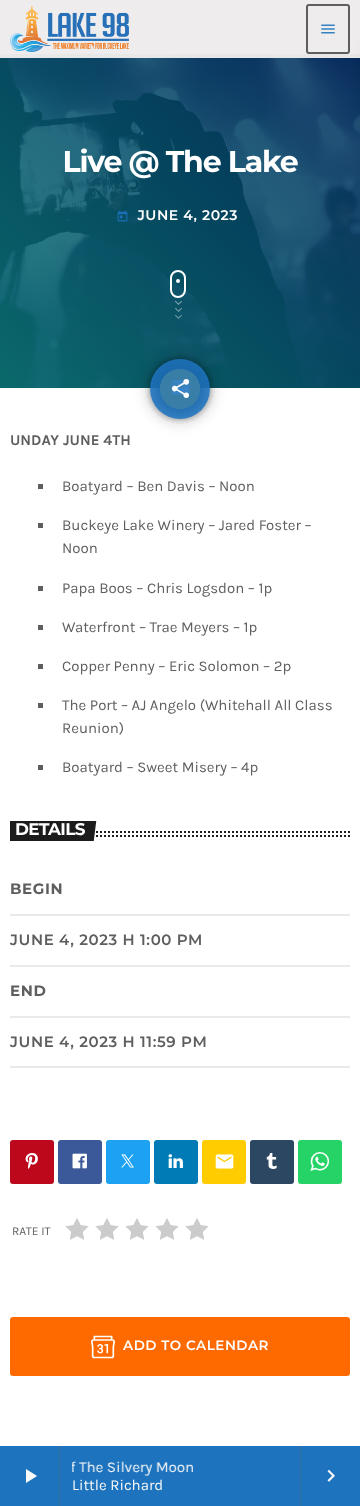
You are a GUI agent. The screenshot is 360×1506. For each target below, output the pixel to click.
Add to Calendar (196, 1346)
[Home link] (69, 29)
